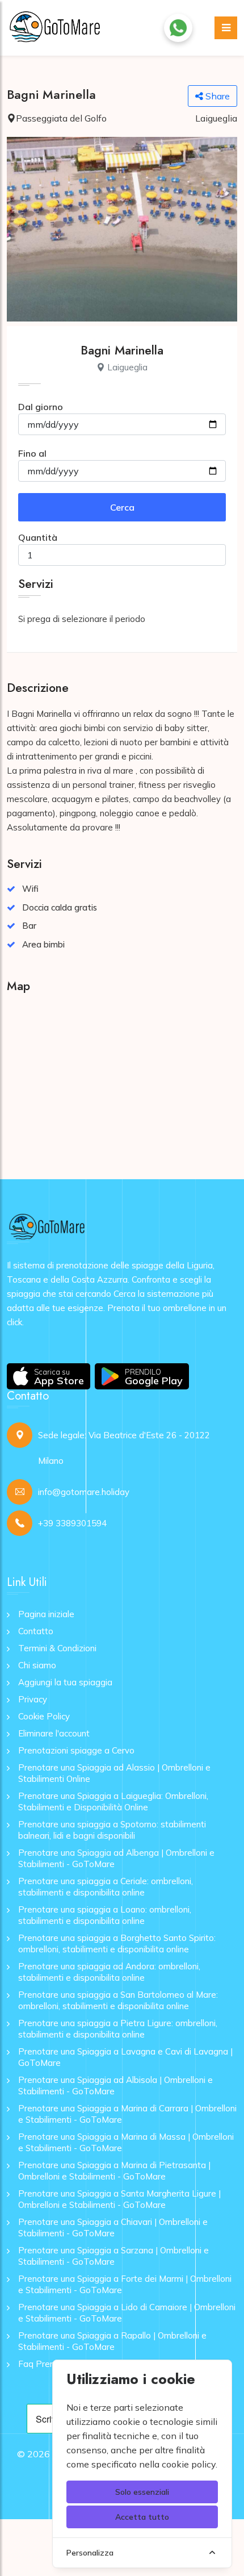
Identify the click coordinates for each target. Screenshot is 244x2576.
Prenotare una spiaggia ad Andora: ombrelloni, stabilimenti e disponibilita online (109, 1972)
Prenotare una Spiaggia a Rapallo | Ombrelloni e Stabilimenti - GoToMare (112, 2341)
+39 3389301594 (72, 1523)
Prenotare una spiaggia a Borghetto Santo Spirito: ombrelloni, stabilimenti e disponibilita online (117, 1944)
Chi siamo (37, 1665)
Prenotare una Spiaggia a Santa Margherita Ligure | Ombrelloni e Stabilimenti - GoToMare (119, 2199)
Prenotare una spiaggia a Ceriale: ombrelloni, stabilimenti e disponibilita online (106, 1887)
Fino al (32, 453)
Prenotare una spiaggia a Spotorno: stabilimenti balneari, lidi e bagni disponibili (112, 1830)
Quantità (38, 537)
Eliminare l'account (54, 1733)
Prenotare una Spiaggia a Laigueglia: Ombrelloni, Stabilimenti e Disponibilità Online (113, 1801)
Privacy (33, 1699)
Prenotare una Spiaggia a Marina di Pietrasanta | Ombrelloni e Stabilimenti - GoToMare (114, 2171)
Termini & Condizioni (57, 1648)
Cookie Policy (44, 1716)
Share (216, 96)
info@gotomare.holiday (84, 1492)
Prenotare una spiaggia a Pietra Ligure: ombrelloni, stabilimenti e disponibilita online (118, 2029)
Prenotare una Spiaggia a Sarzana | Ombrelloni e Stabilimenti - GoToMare (113, 2256)
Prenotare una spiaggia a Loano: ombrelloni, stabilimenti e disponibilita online (105, 1915)
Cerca (122, 507)
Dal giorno (41, 407)
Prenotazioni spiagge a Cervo (76, 1750)
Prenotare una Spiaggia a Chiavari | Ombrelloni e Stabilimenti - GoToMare (113, 2228)
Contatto (36, 1631)
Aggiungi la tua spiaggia (65, 1682)
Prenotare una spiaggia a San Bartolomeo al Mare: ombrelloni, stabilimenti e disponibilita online (118, 2000)
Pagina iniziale (46, 1614)
